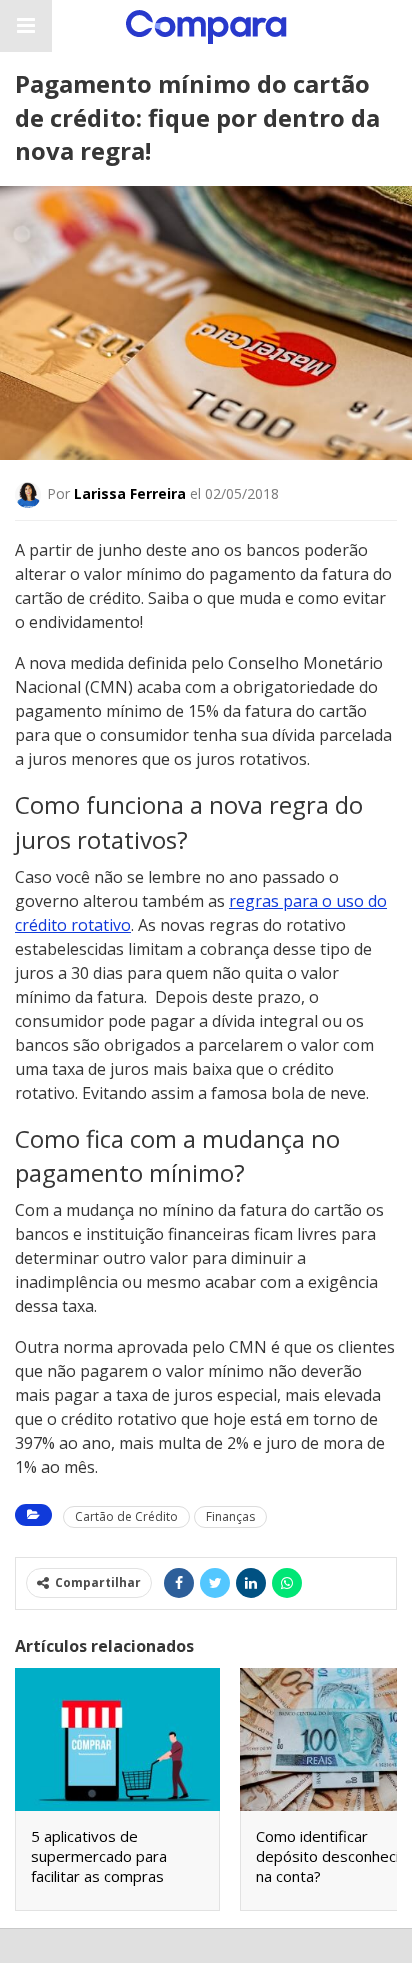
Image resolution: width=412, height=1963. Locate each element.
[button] (26, 26)
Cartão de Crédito (126, 1516)
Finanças (230, 1516)
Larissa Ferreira (130, 493)
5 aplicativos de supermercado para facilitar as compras (99, 1856)
